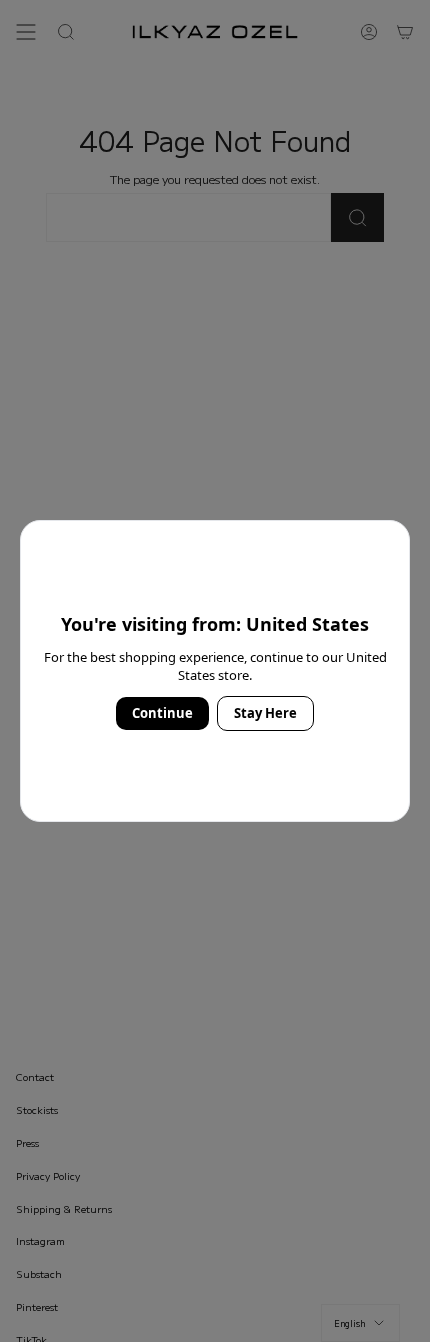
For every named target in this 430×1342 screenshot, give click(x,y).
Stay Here (265, 713)
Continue (162, 713)
